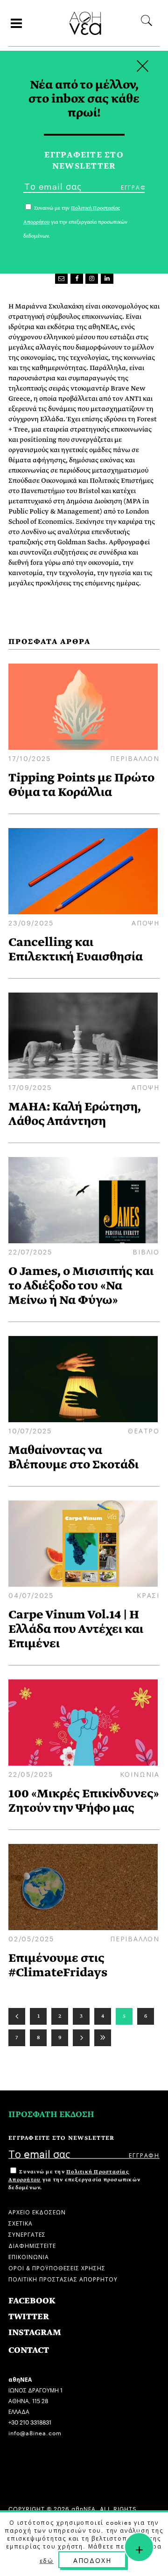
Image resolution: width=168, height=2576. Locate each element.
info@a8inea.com (35, 2432)
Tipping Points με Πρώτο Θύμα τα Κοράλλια (81, 785)
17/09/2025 (30, 1087)
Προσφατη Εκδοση (51, 2114)
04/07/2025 (31, 1595)
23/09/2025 (31, 922)
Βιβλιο (146, 1251)
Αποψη (146, 922)
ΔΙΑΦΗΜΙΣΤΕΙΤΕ (32, 2245)
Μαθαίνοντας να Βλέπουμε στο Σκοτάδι (73, 1457)
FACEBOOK (32, 2301)
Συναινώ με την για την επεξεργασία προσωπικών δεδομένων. (74, 2180)
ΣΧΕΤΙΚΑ (21, 2223)
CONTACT (29, 2350)
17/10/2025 (30, 758)
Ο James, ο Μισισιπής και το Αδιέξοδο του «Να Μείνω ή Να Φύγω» (81, 1285)
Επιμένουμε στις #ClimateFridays (58, 1965)
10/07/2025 (30, 1430)
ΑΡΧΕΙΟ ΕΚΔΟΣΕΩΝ (37, 2211)
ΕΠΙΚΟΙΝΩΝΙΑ (29, 2256)
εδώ (47, 2560)
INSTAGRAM (35, 2333)
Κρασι (148, 1595)
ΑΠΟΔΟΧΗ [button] (92, 2560)
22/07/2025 (30, 1251)
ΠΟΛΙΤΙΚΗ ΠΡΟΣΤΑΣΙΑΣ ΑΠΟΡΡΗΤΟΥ (63, 2278)
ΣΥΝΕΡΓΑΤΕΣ (27, 2234)
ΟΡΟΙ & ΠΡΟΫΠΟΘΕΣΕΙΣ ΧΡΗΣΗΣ (57, 2267)
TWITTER (29, 2317)
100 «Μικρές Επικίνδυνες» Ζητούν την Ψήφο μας (84, 1801)
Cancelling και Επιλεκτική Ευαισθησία (76, 949)
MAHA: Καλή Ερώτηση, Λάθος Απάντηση (75, 1114)
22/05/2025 (31, 1774)
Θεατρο (144, 1430)
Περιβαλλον (135, 758)
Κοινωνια (140, 1774)
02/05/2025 (31, 1938)
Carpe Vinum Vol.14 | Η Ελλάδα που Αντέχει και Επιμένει (76, 1629)
